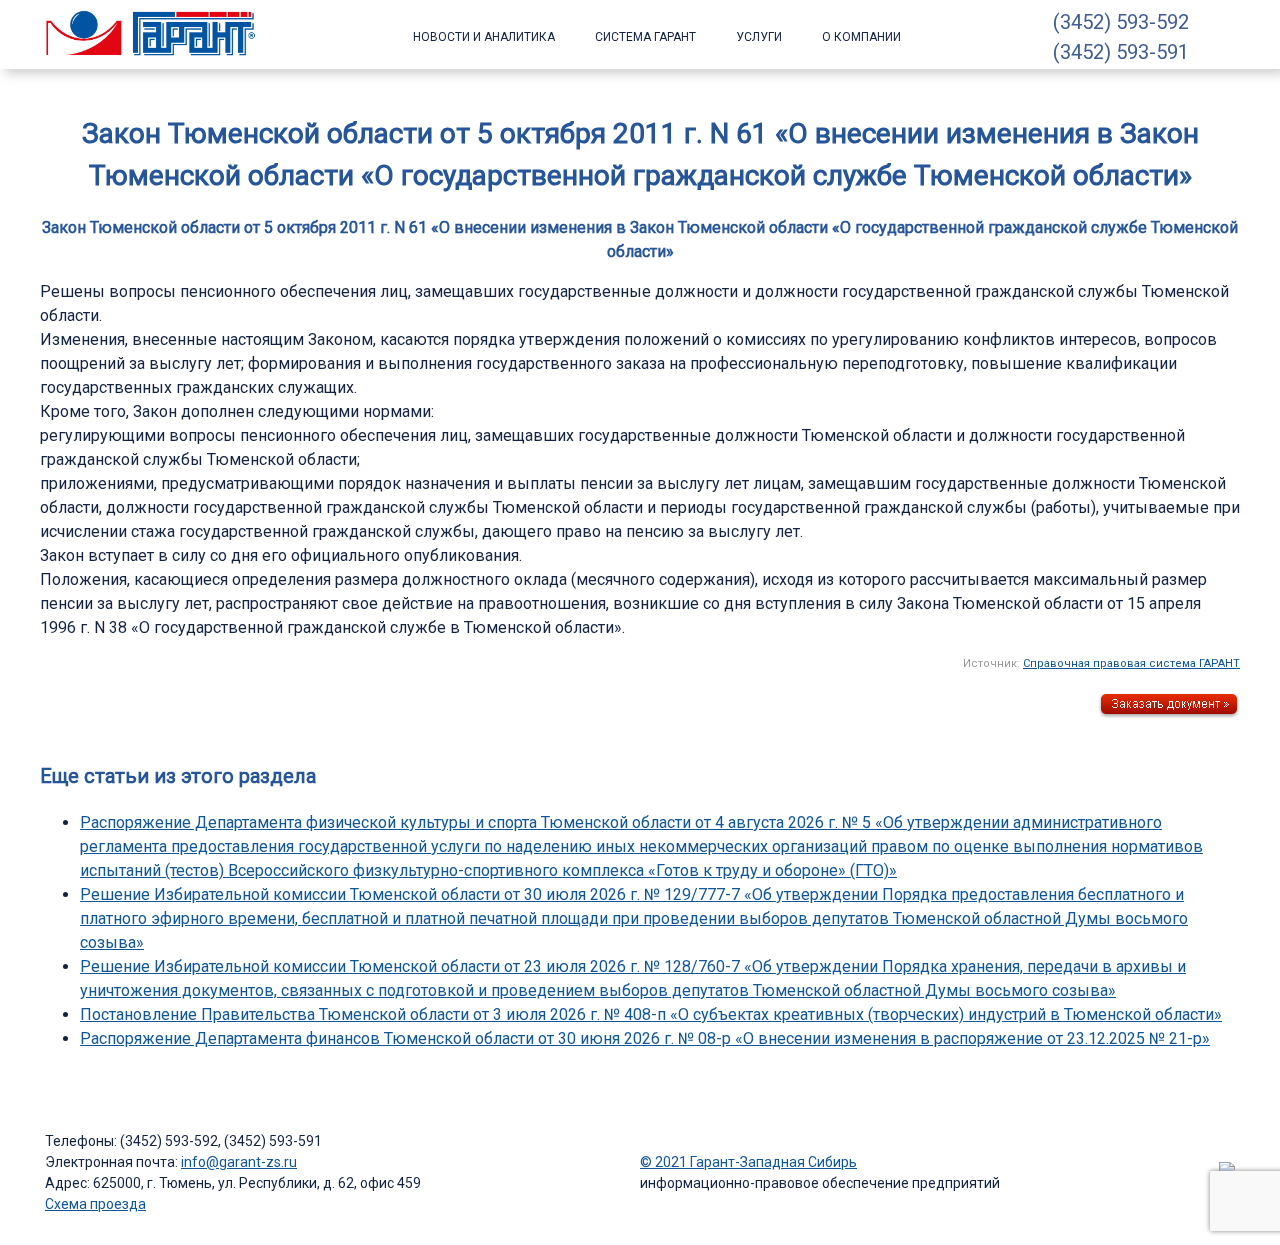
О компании (861, 37)
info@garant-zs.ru (239, 1162)
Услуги (759, 37)
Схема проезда (95, 1204)
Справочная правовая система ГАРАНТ (1131, 663)
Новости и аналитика (484, 37)
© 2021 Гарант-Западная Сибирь (748, 1162)
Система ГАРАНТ (645, 37)
